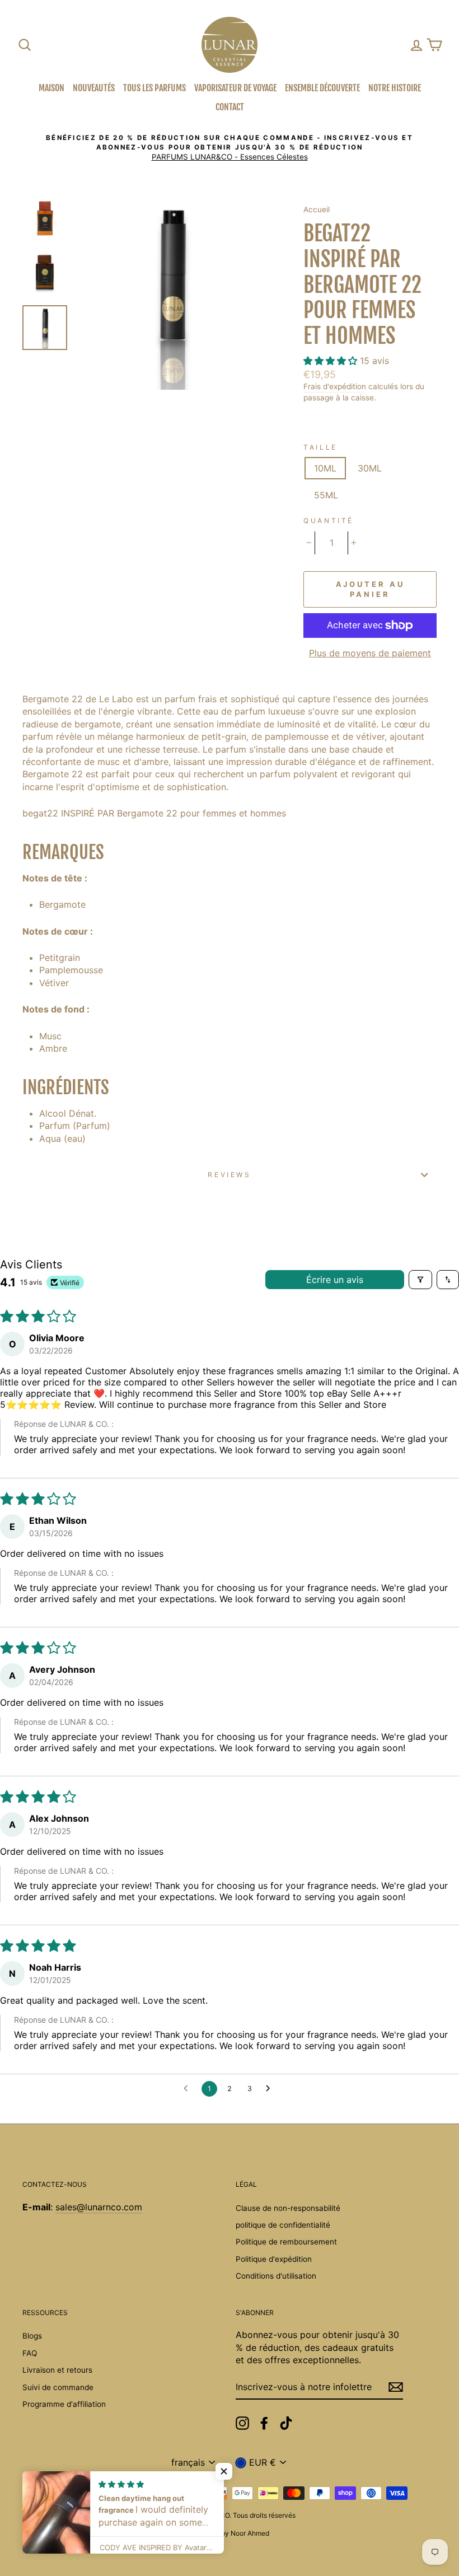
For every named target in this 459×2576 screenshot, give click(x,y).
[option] (230, 148)
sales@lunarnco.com (99, 2207)
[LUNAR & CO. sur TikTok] (286, 2423)
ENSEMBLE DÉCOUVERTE (322, 88)
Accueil (317, 209)
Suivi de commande (58, 2387)
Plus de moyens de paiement (370, 653)
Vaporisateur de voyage (235, 88)
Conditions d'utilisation (276, 2276)
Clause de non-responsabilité (288, 2208)
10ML (325, 468)
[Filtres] (420, 1280)
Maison (51, 88)
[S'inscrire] (396, 2387)
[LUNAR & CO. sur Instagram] (242, 2423)
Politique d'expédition (274, 2259)
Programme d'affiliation (64, 2404)
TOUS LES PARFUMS (154, 88)
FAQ (30, 2353)
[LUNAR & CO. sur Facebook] (264, 2423)
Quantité (329, 521)
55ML (326, 495)
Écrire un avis (335, 1280)
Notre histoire (395, 88)
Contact (230, 107)
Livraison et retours (57, 2370)
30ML (370, 468)
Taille (320, 447)
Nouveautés (94, 88)
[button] (332, 361)
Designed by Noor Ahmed (230, 2533)
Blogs (32, 2336)
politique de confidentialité (283, 2225)
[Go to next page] (271, 2089)
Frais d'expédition (335, 386)
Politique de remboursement (286, 2242)
